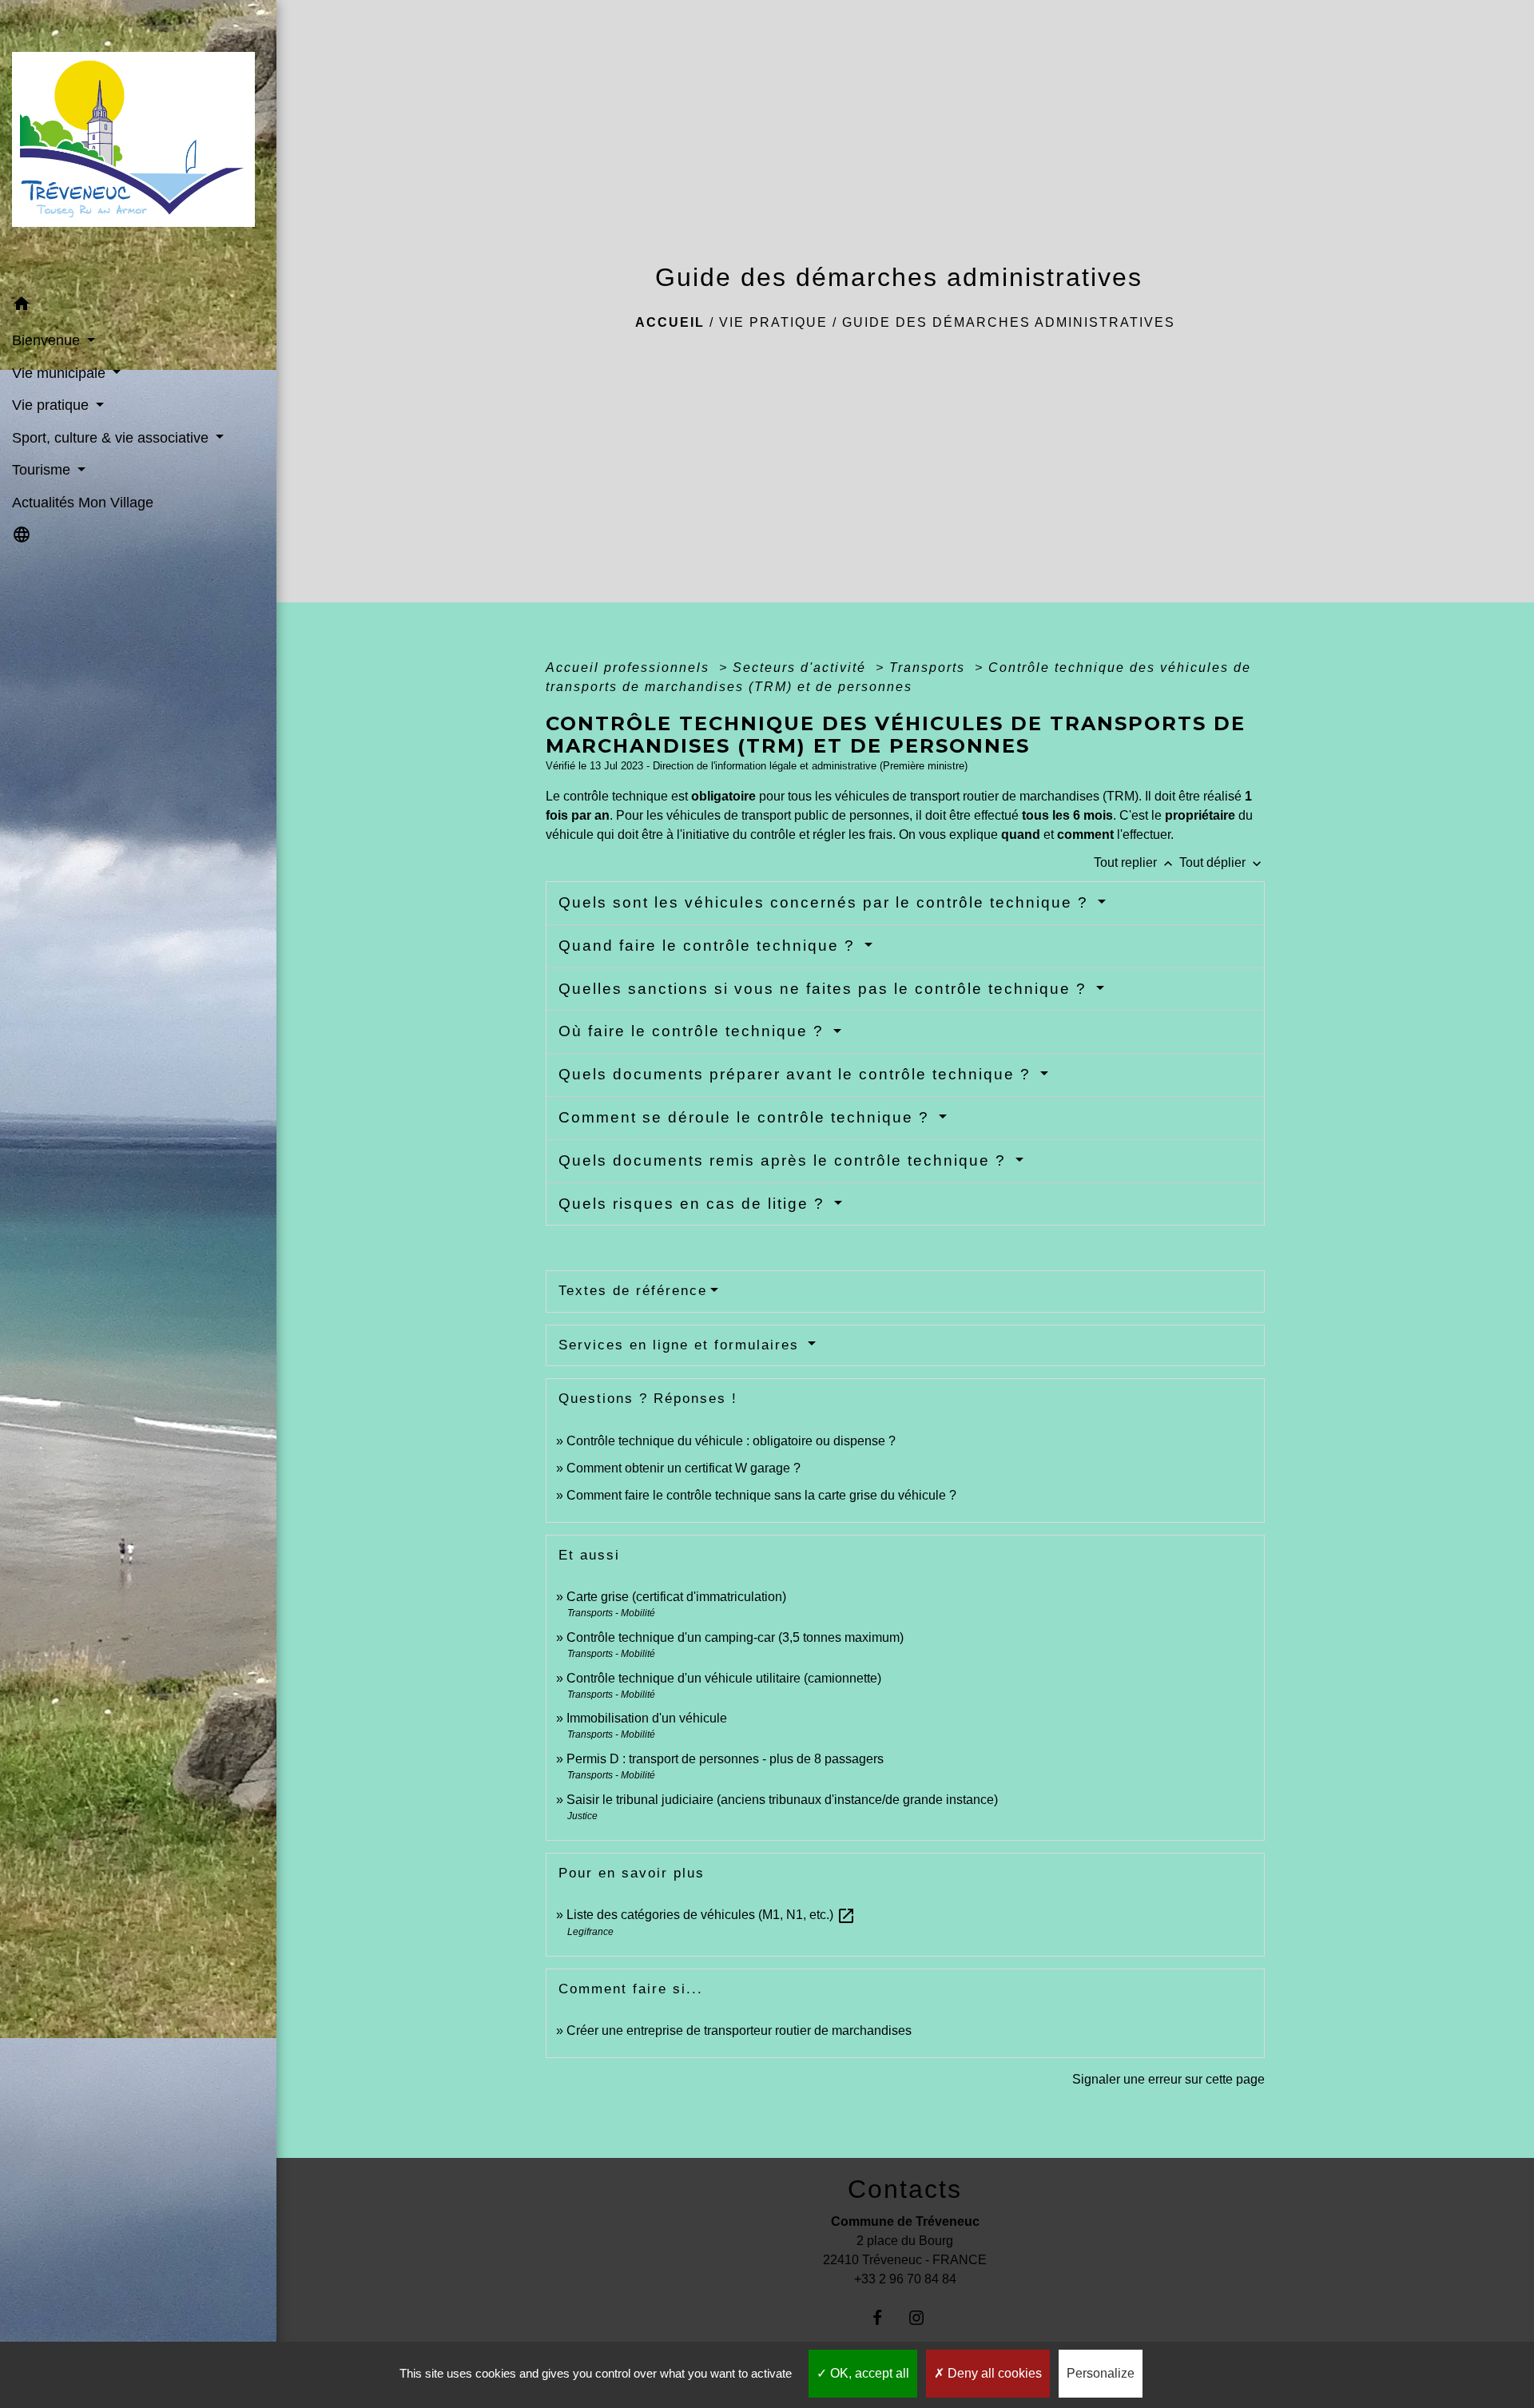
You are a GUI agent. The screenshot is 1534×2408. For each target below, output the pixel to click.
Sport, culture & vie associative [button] (112, 438)
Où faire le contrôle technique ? (694, 1031)
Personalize (1101, 2373)
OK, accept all (868, 2373)
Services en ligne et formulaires (682, 1345)
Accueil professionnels (630, 668)
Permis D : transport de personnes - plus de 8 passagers (725, 1759)
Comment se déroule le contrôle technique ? (747, 1117)
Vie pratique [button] (52, 405)
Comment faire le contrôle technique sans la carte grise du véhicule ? (761, 1495)
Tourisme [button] (43, 470)
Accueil (670, 322)
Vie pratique (773, 322)
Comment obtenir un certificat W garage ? (684, 1468)
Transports (930, 668)
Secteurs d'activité (802, 668)
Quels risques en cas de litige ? (694, 1204)
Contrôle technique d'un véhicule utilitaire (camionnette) (724, 1678)
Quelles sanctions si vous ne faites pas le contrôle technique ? (825, 989)
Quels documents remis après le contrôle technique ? (785, 1160)
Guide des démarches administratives (1009, 322)
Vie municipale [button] (61, 373)
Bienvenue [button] (48, 340)
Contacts (905, 2189)
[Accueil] (138, 144)
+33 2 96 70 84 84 (905, 2279)
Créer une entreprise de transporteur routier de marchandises (739, 2031)
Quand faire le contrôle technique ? (709, 946)
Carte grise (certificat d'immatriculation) (676, 1597)
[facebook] (886, 2317)
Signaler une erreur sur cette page (1168, 2079)
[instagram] (925, 2317)
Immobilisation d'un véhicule (647, 1718)
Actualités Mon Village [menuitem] (83, 503)
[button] (138, 306)
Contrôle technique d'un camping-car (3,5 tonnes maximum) (735, 1637)
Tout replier (1135, 862)
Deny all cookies (993, 2373)
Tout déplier (1222, 862)
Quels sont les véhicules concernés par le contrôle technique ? (826, 902)
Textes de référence (633, 1291)
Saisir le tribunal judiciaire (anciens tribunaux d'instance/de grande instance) (782, 1800)
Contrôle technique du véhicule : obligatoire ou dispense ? (731, 1441)
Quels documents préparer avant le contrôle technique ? (797, 1074)
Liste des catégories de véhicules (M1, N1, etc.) (711, 1915)
